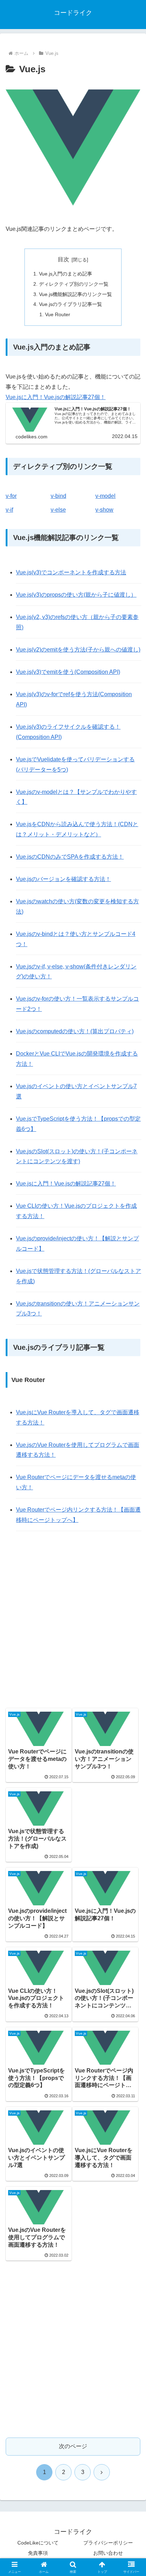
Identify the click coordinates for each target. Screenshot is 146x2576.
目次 (63, 259)
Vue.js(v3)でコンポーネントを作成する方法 (71, 572)
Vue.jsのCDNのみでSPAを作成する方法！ (70, 857)
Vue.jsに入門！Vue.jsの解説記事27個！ (56, 397)
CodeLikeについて (38, 2543)
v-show (104, 510)
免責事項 (38, 2553)
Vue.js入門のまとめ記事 (66, 274)
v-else (58, 510)
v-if (9, 510)
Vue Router (58, 314)
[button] (131, 1521)
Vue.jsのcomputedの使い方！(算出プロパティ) (75, 1031)
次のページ (73, 2446)
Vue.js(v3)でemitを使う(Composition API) (68, 672)
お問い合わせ (108, 2553)
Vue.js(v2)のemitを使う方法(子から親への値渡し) (78, 650)
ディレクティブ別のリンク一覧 (74, 284)
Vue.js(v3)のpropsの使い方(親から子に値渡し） (76, 595)
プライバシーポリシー (108, 2543)
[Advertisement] (73, 1621)
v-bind (58, 496)
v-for (11, 496)
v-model (105, 496)
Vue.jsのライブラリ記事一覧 (71, 304)
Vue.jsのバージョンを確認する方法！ (63, 879)
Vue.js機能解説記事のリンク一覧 (75, 294)
